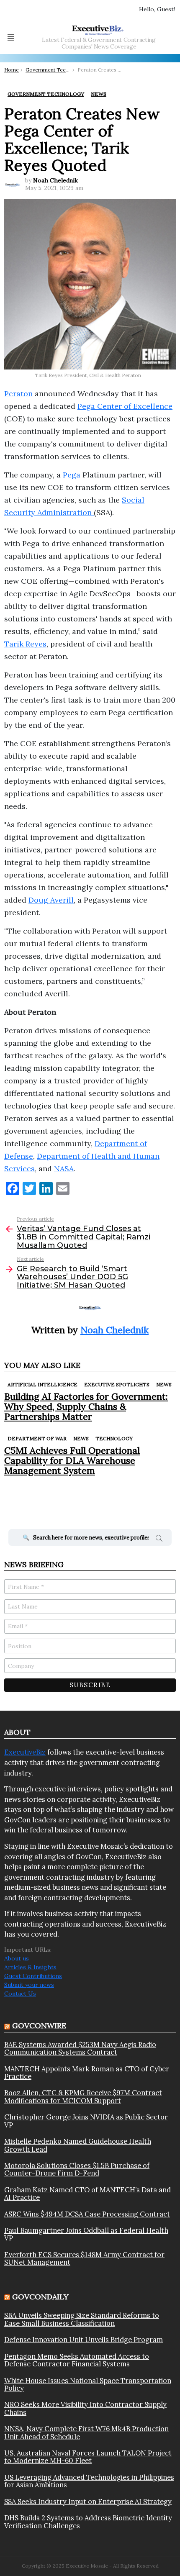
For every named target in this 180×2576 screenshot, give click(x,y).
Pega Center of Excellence (125, 406)
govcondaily (40, 2297)
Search (159, 1539)
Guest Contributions (33, 1976)
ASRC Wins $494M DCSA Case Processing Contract (87, 2214)
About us (17, 1958)
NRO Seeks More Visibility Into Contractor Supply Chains (85, 2408)
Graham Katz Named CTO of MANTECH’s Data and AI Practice (87, 2194)
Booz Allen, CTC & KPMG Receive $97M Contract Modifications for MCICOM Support (83, 2097)
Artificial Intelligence (42, 1384)
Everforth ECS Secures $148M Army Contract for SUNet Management (84, 2259)
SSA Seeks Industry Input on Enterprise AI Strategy (88, 2502)
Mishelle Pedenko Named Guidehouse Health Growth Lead (78, 2145)
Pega (72, 475)
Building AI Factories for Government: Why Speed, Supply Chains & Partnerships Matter (86, 1407)
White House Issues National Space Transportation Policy (88, 2385)
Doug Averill (51, 900)
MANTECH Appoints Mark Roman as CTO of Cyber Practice (87, 2073)
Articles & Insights (30, 1967)
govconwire (39, 2026)
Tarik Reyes (25, 644)
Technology (114, 1438)
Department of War (37, 1438)
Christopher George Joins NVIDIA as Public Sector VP (86, 2121)
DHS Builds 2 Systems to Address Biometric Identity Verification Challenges (88, 2522)
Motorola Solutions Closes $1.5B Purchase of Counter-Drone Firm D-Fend (77, 2169)
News (164, 1384)
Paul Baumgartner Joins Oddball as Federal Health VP (86, 2234)
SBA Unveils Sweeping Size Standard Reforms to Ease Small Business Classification (82, 2319)
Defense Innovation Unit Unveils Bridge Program (84, 2340)
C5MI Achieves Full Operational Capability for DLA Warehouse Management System (72, 1461)
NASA (64, 1169)
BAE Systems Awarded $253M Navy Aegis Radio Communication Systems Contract (80, 2049)
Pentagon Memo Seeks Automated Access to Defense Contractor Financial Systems (77, 2360)
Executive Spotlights (117, 1384)
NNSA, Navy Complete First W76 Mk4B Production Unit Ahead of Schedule (86, 2433)
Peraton (18, 394)
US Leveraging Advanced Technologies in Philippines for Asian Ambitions (89, 2481)
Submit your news (29, 1985)
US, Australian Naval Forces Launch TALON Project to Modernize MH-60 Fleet (88, 2457)
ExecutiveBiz (25, 1752)
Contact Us (20, 1994)
